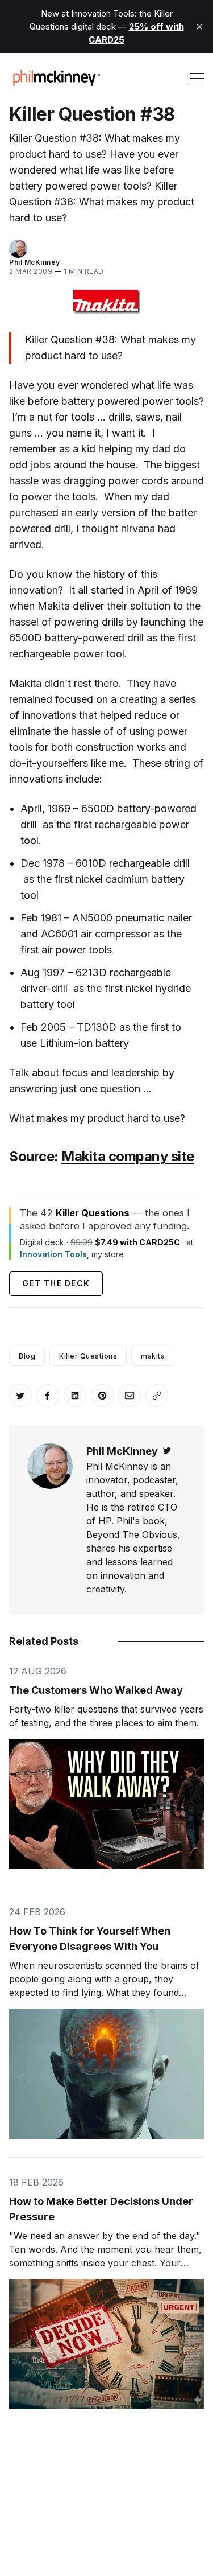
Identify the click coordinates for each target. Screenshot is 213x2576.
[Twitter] (167, 1451)
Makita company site (128, 1156)
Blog (27, 1356)
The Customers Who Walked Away (96, 1690)
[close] (199, 27)
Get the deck (56, 1283)
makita (153, 1356)
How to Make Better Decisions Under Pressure (101, 2209)
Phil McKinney (35, 262)
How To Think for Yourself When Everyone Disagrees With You (90, 1939)
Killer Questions (88, 1356)
